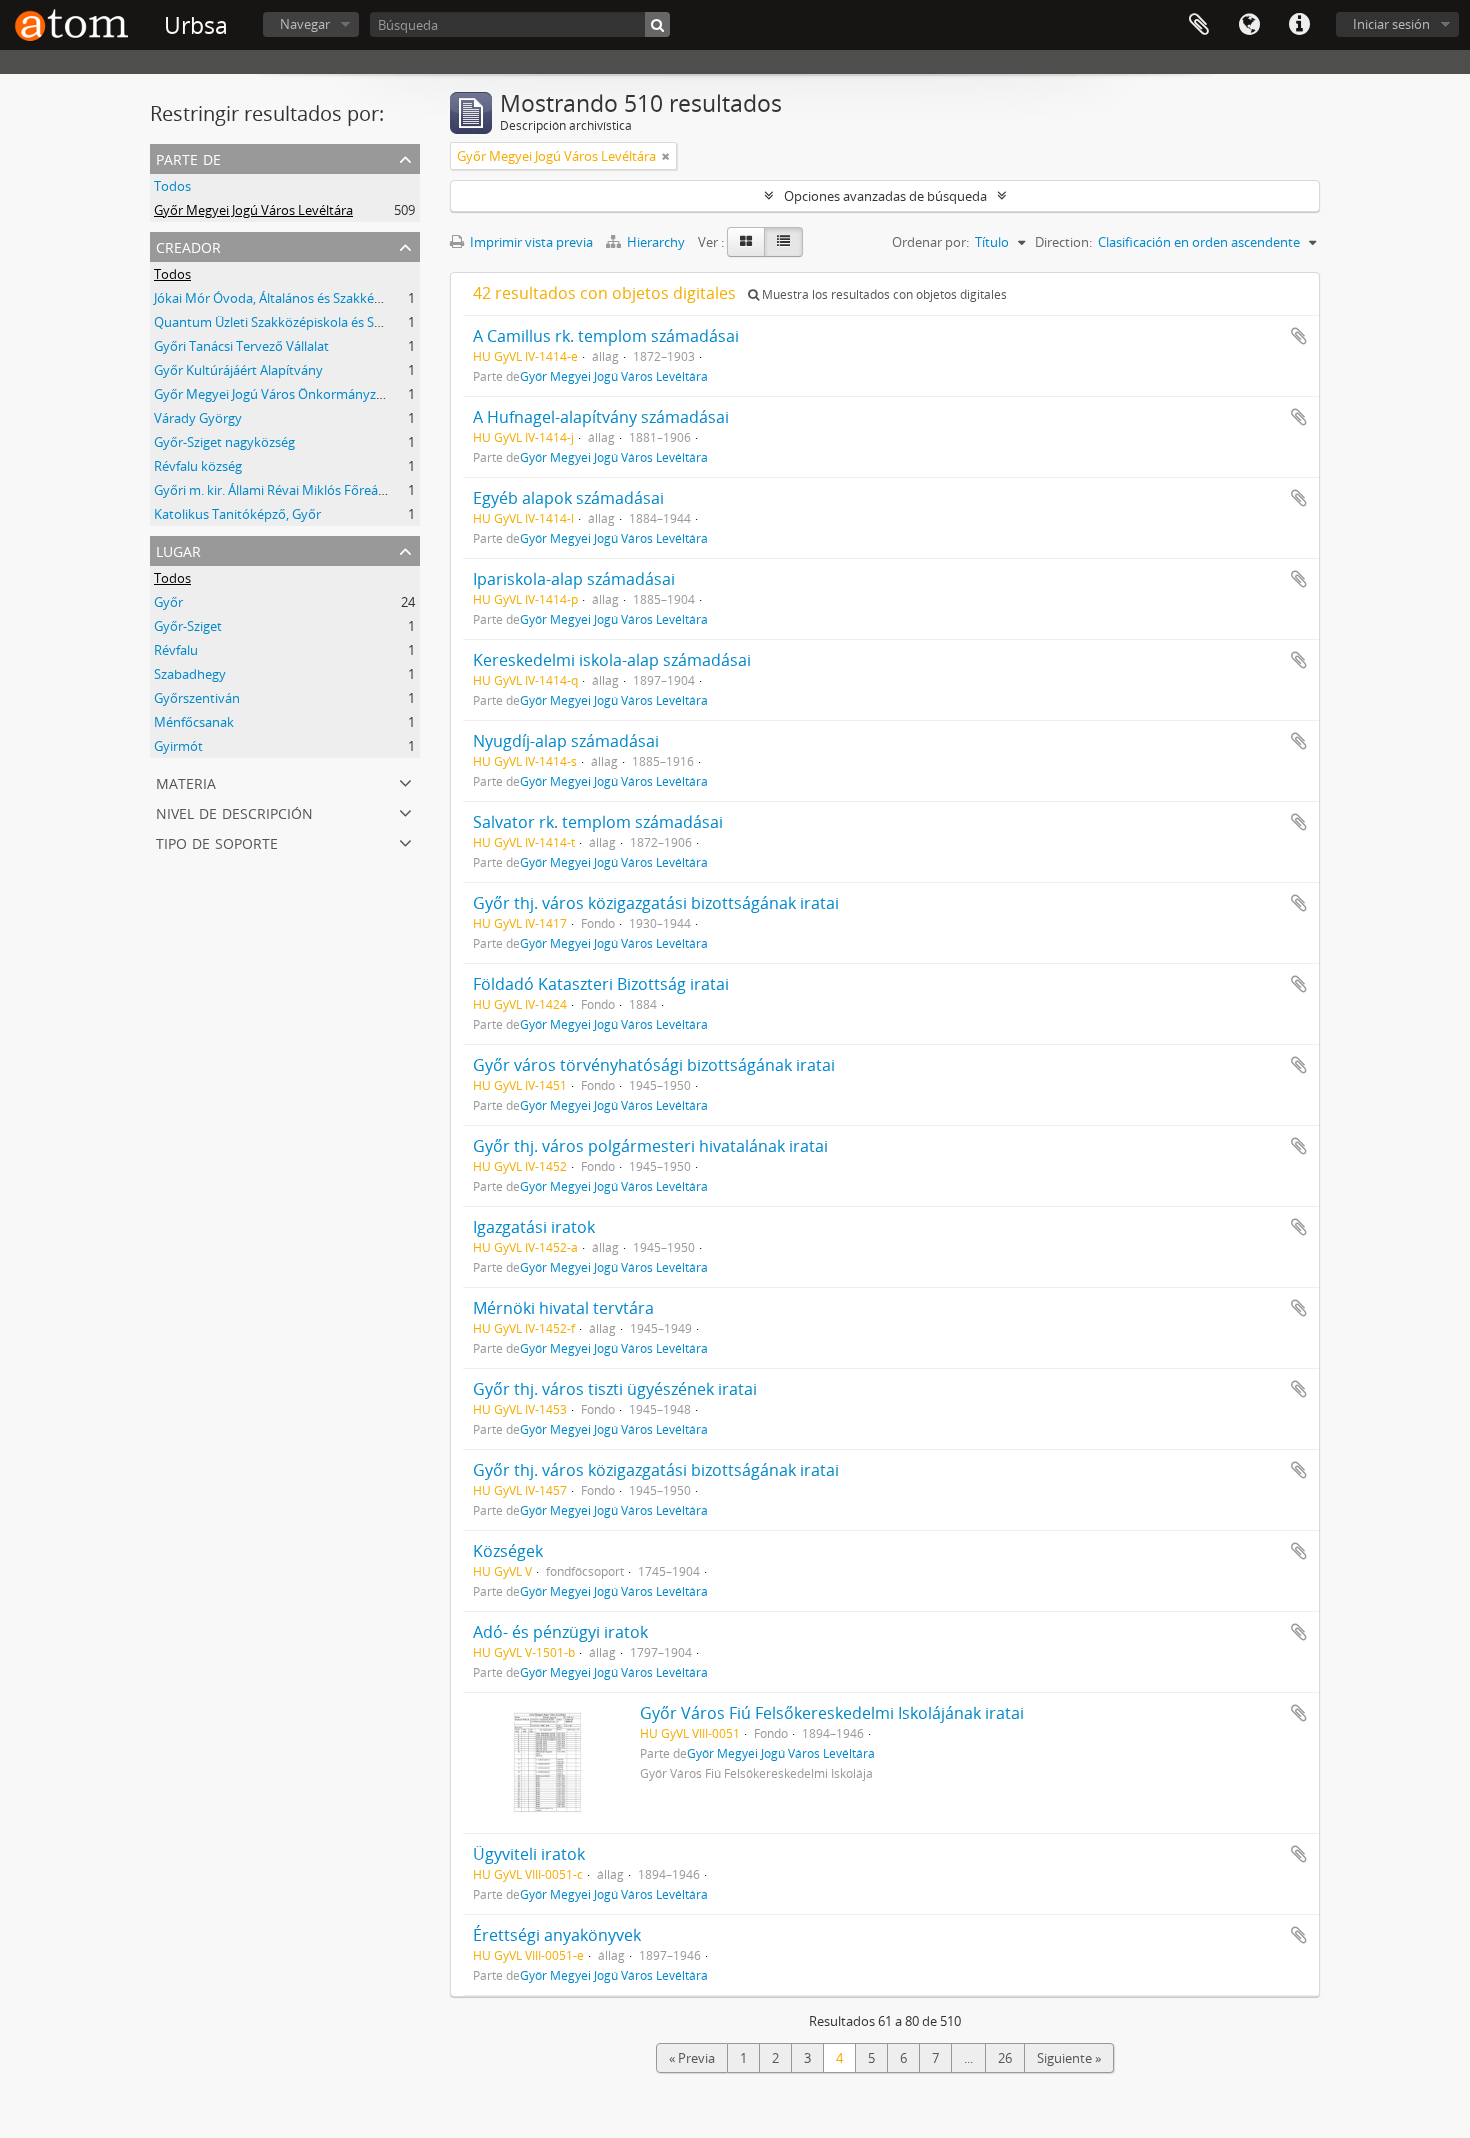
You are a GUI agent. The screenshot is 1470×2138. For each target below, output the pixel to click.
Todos (172, 186)
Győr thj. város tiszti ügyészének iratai (615, 1389)
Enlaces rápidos (1299, 25)
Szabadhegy (190, 674)
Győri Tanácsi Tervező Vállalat (241, 346)
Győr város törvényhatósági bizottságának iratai (654, 1065)
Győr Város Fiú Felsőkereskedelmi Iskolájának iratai (832, 1713)
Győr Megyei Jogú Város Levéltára (253, 210)
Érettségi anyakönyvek (557, 1935)
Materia (186, 781)
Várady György (198, 418)
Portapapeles (1199, 25)
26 (1005, 2058)
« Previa (692, 2058)
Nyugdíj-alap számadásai (566, 741)
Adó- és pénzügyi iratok (560, 1632)
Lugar (178, 549)
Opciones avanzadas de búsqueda (885, 196)
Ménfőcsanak (194, 722)
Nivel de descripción (234, 811)
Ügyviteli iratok (529, 1854)
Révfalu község (198, 466)
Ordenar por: (930, 242)
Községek (508, 1551)
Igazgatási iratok (534, 1227)
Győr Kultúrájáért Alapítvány (238, 370)
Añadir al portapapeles (1299, 336)
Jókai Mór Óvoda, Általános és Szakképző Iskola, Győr (311, 298)
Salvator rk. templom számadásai (598, 822)
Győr (168, 602)
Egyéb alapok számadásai (568, 498)
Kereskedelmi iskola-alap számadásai (612, 660)
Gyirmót (178, 746)
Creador (188, 245)
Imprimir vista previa (530, 242)
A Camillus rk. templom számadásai (606, 336)
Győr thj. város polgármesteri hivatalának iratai (650, 1146)
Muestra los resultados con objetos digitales (883, 294)
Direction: (1063, 242)
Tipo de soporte (217, 841)
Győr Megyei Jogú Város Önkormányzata (274, 394)
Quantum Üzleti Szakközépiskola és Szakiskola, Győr (308, 322)
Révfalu (176, 650)
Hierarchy (656, 242)
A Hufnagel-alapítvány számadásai (601, 417)
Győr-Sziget (188, 626)
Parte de (188, 157)
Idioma (1249, 25)
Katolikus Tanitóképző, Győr (237, 514)
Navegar (305, 24)
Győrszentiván (197, 698)
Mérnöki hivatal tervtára (563, 1308)
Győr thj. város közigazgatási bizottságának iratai (656, 903)
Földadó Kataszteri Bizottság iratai (601, 984)
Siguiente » (1069, 2058)
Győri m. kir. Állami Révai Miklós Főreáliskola (284, 490)
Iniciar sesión (1391, 24)
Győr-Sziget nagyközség (224, 442)
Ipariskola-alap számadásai (574, 579)
